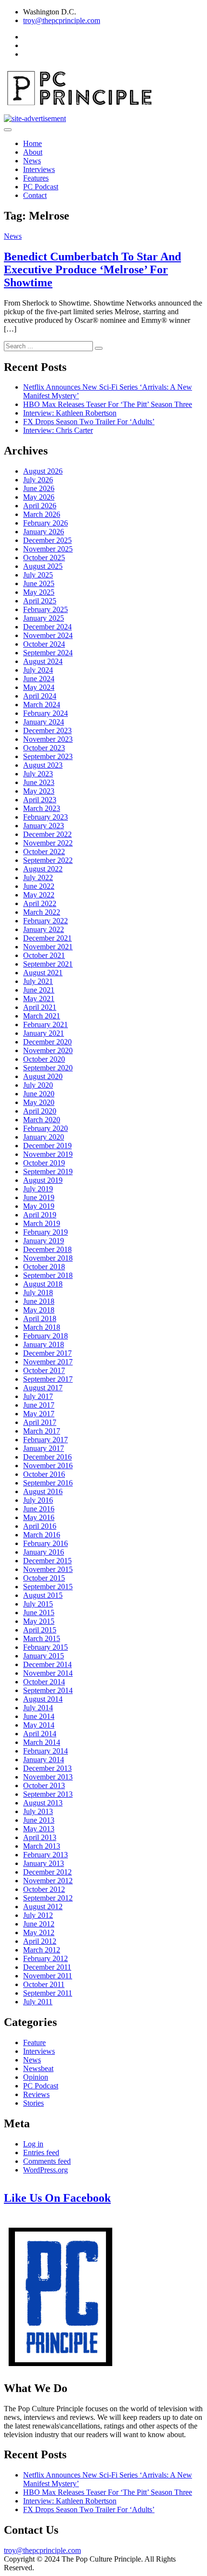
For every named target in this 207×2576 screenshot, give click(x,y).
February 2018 (45, 1336)
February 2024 (45, 713)
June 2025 (39, 583)
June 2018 (39, 1301)
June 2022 (39, 886)
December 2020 (47, 1042)
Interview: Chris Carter (58, 430)
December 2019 (47, 1146)
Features (36, 178)
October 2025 (44, 558)
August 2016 (43, 1491)
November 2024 (48, 635)
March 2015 (42, 1638)
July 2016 (38, 1500)
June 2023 (39, 782)
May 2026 (39, 497)
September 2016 (48, 1483)
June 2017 (39, 1405)
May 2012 (39, 1932)
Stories (33, 2103)
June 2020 (39, 1094)
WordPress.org (45, 2170)
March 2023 (42, 808)
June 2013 (39, 1820)
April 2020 (40, 1111)
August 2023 (43, 765)
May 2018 (39, 1310)
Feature (34, 2042)
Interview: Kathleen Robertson (70, 413)
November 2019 (48, 1154)
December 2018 (47, 1249)
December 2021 (47, 938)
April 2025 (40, 601)
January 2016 (44, 1552)
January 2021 (44, 1033)
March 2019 (42, 1223)
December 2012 (47, 1872)
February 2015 (45, 1647)
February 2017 (45, 1440)
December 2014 (47, 1664)
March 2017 (42, 1431)
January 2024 (44, 722)
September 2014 (48, 1690)
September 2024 (48, 653)
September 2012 (48, 1898)
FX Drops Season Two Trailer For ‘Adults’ (89, 422)
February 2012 (45, 1958)
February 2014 (45, 1751)
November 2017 (48, 1362)
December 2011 (47, 1967)
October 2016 (44, 1474)
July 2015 (38, 1604)
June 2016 (39, 1509)
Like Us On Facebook (57, 2198)
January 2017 (44, 1448)
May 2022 (39, 895)
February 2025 (45, 609)
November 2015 (48, 1569)
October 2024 (44, 644)
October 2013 (44, 1785)
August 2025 (43, 566)
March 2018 (42, 1327)
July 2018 (38, 1293)
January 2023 (44, 826)
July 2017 (38, 1396)
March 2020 (42, 1120)
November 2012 (48, 1881)
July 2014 (38, 1708)
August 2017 (43, 1388)
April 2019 (40, 1215)
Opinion (36, 2077)
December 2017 (47, 1353)
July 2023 (38, 774)
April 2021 (40, 1007)
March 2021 (42, 1016)
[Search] (99, 348)
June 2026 (39, 488)
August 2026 (43, 471)
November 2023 (48, 739)
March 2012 (42, 1950)
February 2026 (45, 523)
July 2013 (38, 1811)
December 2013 (47, 1768)
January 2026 (44, 532)
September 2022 (48, 860)
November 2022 (48, 843)
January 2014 (44, 1760)
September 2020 (48, 1068)
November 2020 (48, 1050)
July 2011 (38, 2002)
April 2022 (40, 903)
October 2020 (44, 1059)
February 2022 (45, 921)
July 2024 (38, 670)
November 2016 (48, 1466)
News (32, 161)
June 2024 (39, 679)
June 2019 (39, 1197)
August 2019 (43, 1180)
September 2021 (48, 964)
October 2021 (44, 955)
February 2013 (45, 1855)
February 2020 (45, 1128)
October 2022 (44, 852)
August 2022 (43, 869)
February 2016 (45, 1543)
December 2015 (47, 1561)
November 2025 (48, 549)
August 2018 (43, 1284)
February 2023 (45, 817)
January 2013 (44, 1863)
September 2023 (48, 756)
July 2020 (38, 1085)
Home (32, 143)
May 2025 (39, 592)
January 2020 (44, 1137)
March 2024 (42, 705)
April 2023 (40, 800)
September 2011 (48, 1993)
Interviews (39, 169)
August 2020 (43, 1076)
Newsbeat (38, 2068)
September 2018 (48, 1275)
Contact (35, 195)
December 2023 (47, 730)
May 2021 (39, 999)
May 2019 (39, 1206)
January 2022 (44, 929)
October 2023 (44, 748)
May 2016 (39, 1517)
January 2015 (44, 1656)
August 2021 (43, 973)
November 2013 (48, 1777)
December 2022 (47, 834)
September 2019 (48, 1171)
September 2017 (48, 1379)
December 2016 (47, 1457)
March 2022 (42, 912)
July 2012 (38, 1915)
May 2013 (39, 1829)
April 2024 (40, 696)
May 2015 (39, 1621)
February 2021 (45, 1024)
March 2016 (42, 1535)
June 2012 (39, 1924)
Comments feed (47, 2161)
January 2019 (44, 1241)
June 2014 (39, 1716)
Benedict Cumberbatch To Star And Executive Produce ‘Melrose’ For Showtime (92, 270)
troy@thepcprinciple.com (62, 20)
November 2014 (48, 1673)
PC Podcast (41, 187)
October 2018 (44, 1267)
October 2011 (44, 1984)
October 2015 (44, 1578)
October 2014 (44, 1682)
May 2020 (39, 1102)
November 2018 (48, 1258)
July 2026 (38, 480)
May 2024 (39, 687)
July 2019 (38, 1189)
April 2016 (40, 1526)
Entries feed (41, 2153)
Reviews (36, 2094)
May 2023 (39, 791)
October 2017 (44, 1370)
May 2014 (39, 1725)
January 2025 (44, 618)
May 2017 (39, 1414)
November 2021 (48, 947)
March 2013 (42, 1846)
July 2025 (38, 575)
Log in (33, 2144)
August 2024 (43, 661)
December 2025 (47, 540)
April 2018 (40, 1319)
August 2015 (43, 1595)
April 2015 (40, 1630)
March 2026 (42, 514)
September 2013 (48, 1794)
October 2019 (44, 1163)
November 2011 (48, 1976)
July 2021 (38, 981)
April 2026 (40, 506)
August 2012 (43, 1907)
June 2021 (39, 990)
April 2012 (40, 1941)
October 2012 (44, 1889)
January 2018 (44, 1344)
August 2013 (43, 1803)
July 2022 (38, 877)
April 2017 (40, 1422)
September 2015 (48, 1587)
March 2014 (42, 1742)
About (33, 152)
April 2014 (40, 1734)
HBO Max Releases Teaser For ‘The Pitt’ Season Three (108, 404)
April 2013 (40, 1837)
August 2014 (43, 1699)
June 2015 (39, 1613)
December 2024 (47, 627)
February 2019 (45, 1232)
